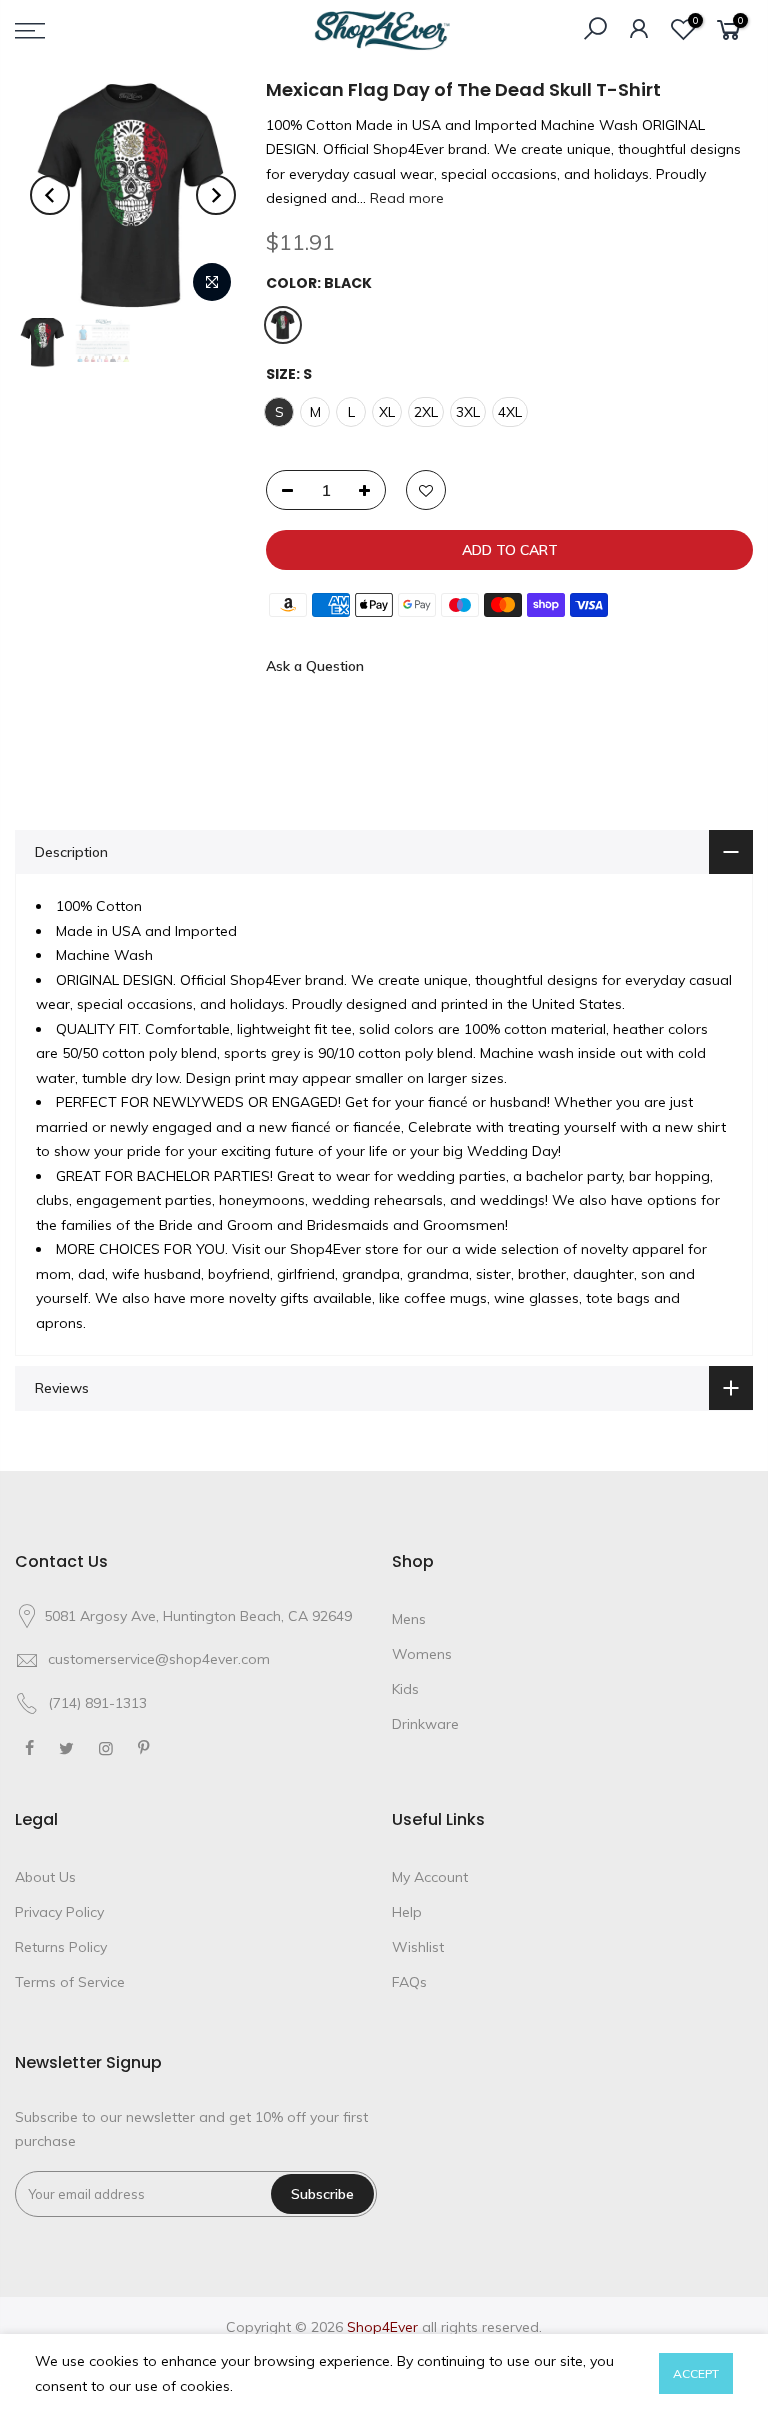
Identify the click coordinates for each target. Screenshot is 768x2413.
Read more (405, 198)
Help (407, 1912)
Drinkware (425, 1724)
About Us (45, 1877)
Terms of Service (70, 1982)
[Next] (216, 195)
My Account (430, 1877)
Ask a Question (315, 666)
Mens (409, 1619)
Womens (422, 1654)
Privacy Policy (59, 1912)
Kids (405, 1689)
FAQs (409, 1982)
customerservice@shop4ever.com (159, 1659)
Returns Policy (61, 1947)
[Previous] (50, 195)
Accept (696, 2373)
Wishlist (418, 1947)
